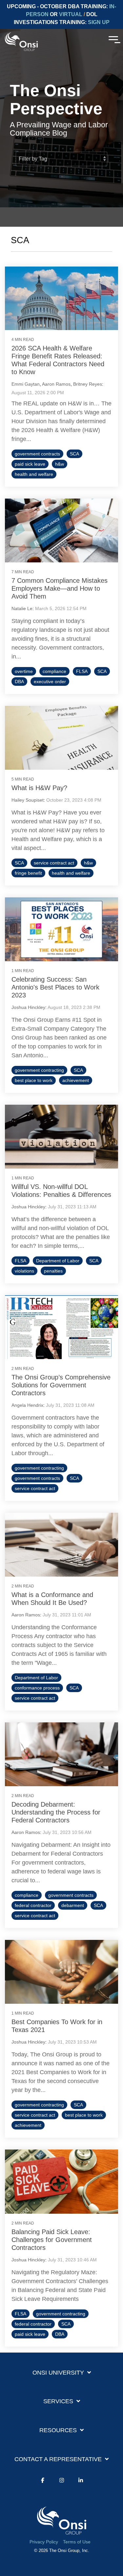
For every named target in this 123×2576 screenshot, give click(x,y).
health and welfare (34, 474)
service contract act (54, 863)
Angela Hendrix (27, 1405)
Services (58, 2401)
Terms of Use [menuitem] (77, 2542)
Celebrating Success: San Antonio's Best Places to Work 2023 (55, 987)
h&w (60, 464)
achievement (76, 1080)
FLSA (82, 671)
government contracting (39, 1070)
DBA (19, 682)
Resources (58, 2430)
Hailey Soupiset (28, 800)
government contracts (37, 454)
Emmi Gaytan (26, 384)
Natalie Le (22, 608)
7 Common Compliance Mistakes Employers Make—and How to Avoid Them (60, 588)
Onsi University (58, 2373)
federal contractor (33, 1905)
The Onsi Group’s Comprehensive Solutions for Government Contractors (61, 1385)
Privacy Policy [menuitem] (44, 2542)
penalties (53, 1271)
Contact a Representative (58, 2459)
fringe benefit (28, 873)
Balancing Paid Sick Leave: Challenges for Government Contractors (52, 2240)
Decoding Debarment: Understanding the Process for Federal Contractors (56, 1812)
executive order (50, 682)
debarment (73, 1905)
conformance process (37, 1688)
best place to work (34, 1080)
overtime (24, 671)
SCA (74, 454)
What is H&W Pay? (39, 788)
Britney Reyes (88, 384)
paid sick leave (30, 464)
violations (24, 1271)
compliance (54, 671)
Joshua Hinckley (28, 1007)
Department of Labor (58, 1261)
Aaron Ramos (56, 384)
